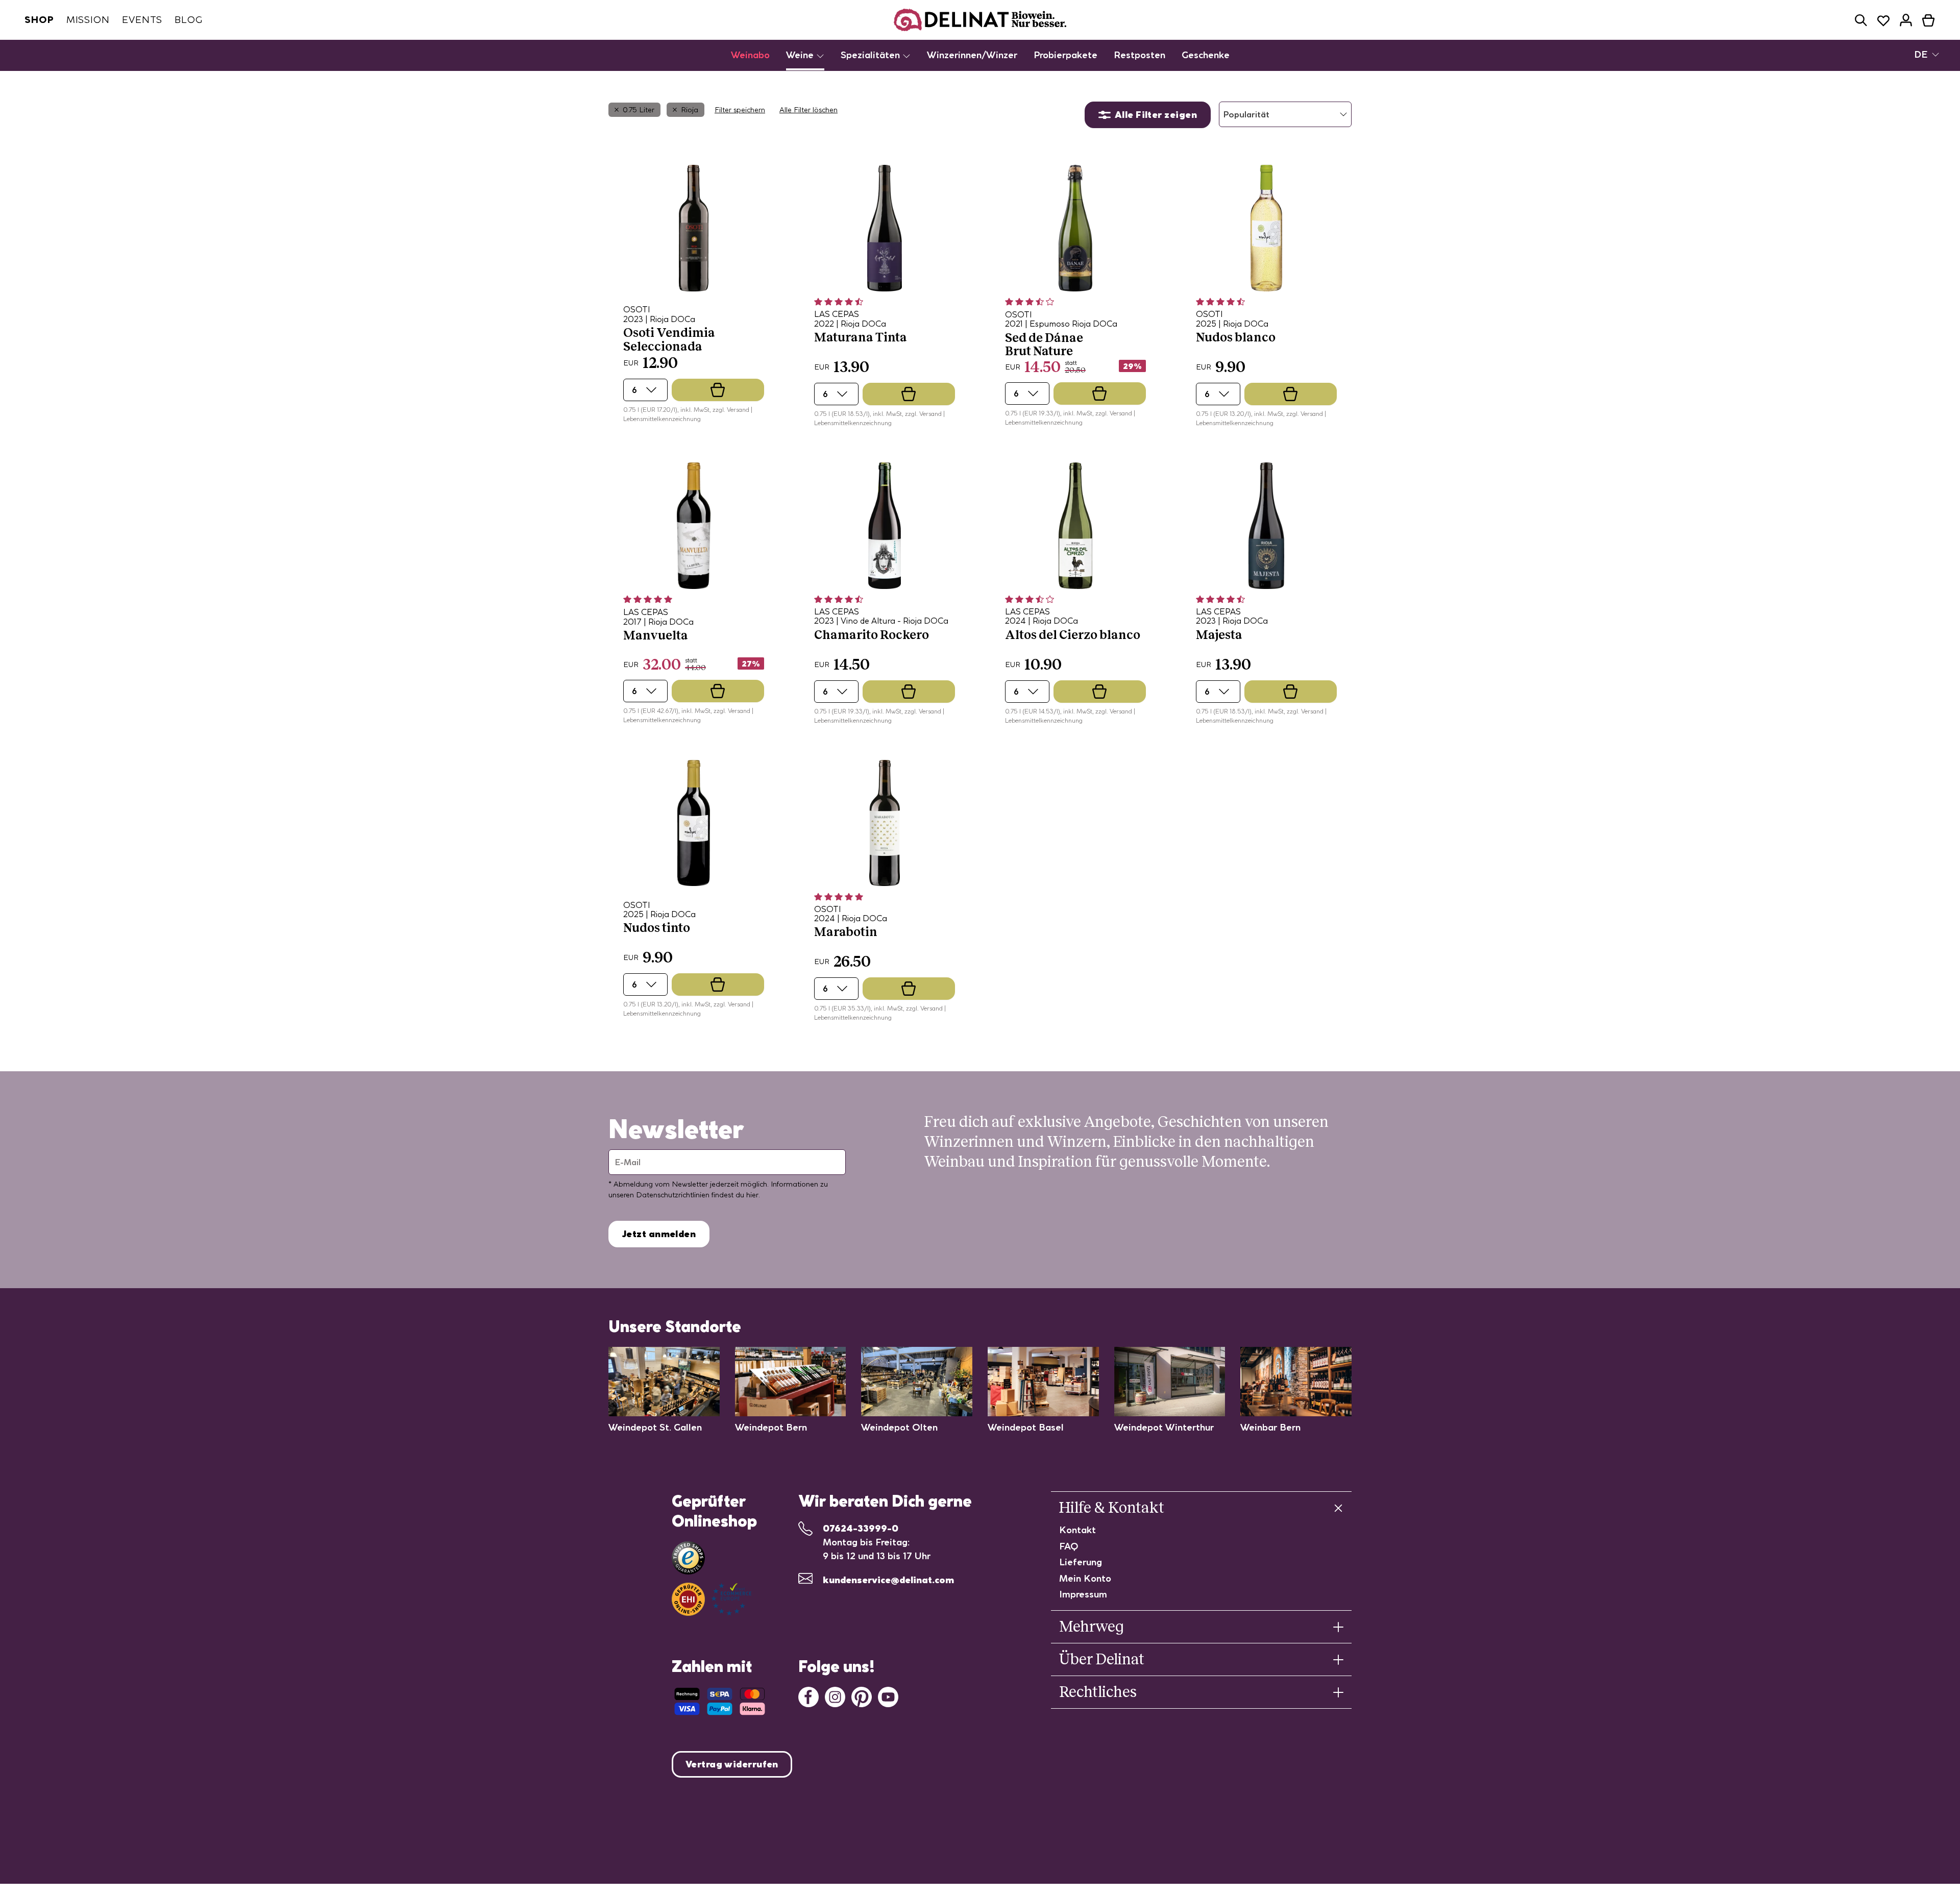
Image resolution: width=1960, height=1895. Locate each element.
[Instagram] (835, 1696)
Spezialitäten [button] (872, 55)
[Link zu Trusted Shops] (688, 1558)
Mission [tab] (88, 20)
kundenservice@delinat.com (888, 1580)
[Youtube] (888, 1696)
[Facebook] (808, 1696)
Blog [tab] (189, 20)
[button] (1861, 20)
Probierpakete (1065, 55)
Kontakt (1077, 1530)
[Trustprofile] (712, 1599)
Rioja (690, 110)
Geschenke (1206, 55)
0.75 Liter (639, 110)
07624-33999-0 (861, 1528)
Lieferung (1081, 1562)
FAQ (1069, 1546)
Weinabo (750, 55)
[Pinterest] (862, 1696)
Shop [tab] (39, 20)
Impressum (1083, 1594)
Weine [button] (801, 55)
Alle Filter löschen (808, 110)
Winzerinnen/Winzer (972, 55)
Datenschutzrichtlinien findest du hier (697, 1195)
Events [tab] (142, 20)
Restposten (1140, 55)
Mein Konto (1085, 1578)
